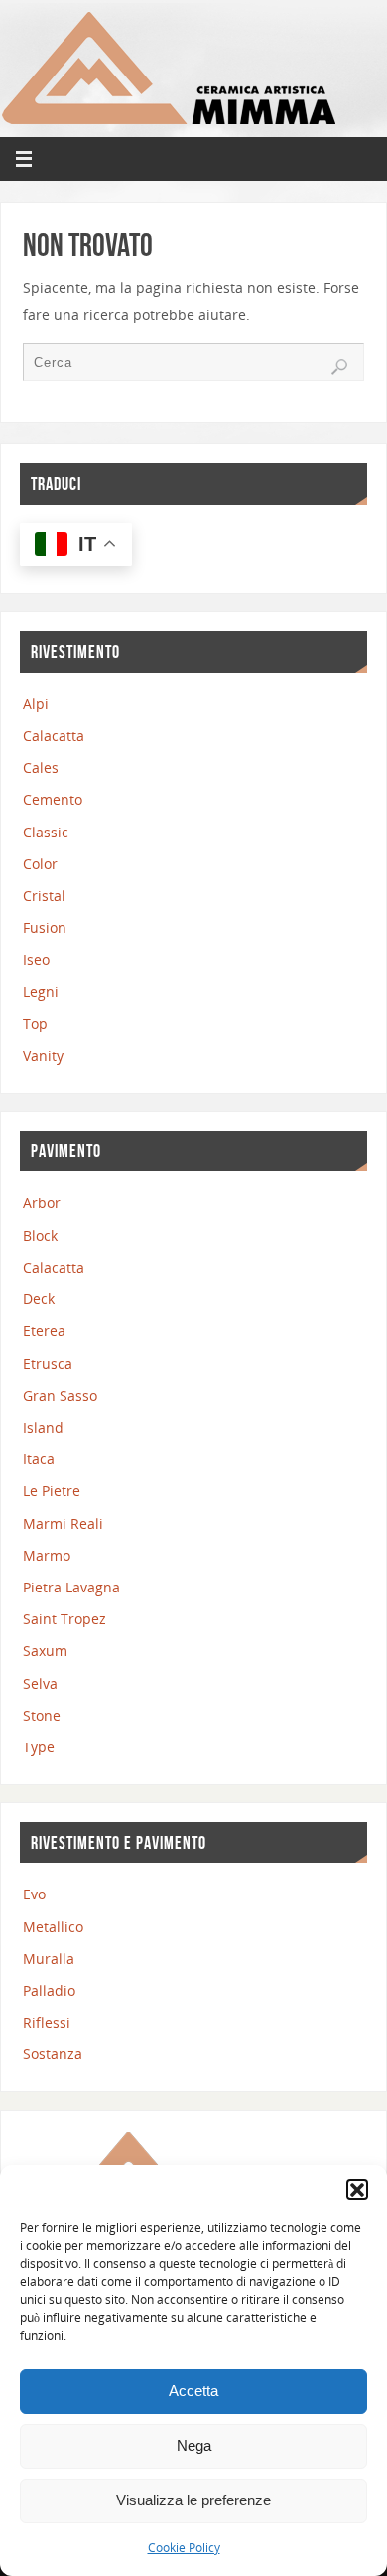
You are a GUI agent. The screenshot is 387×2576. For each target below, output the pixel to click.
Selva (40, 1683)
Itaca (39, 1459)
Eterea (44, 1331)
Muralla (49, 1959)
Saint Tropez (64, 1619)
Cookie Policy (184, 2548)
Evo (34, 1894)
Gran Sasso (60, 1395)
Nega (194, 2445)
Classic (46, 832)
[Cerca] (339, 367)
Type (39, 1747)
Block (40, 1235)
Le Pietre (52, 1491)
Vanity (43, 1056)
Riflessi (47, 2022)
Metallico (53, 1927)
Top (35, 1024)
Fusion (45, 927)
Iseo (36, 959)
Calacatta (54, 736)
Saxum (45, 1651)
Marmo (47, 1555)
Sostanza (53, 2054)
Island (43, 1427)
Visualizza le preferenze (193, 2500)
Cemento (53, 799)
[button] (357, 2190)
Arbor (42, 1203)
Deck (39, 1299)
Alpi (36, 704)
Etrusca (48, 1364)
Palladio (49, 1990)
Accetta (193, 2391)
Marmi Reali (63, 1523)
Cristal (44, 896)
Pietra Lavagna (71, 1587)
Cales (41, 767)
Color (40, 864)
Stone (42, 1715)
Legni (41, 992)
